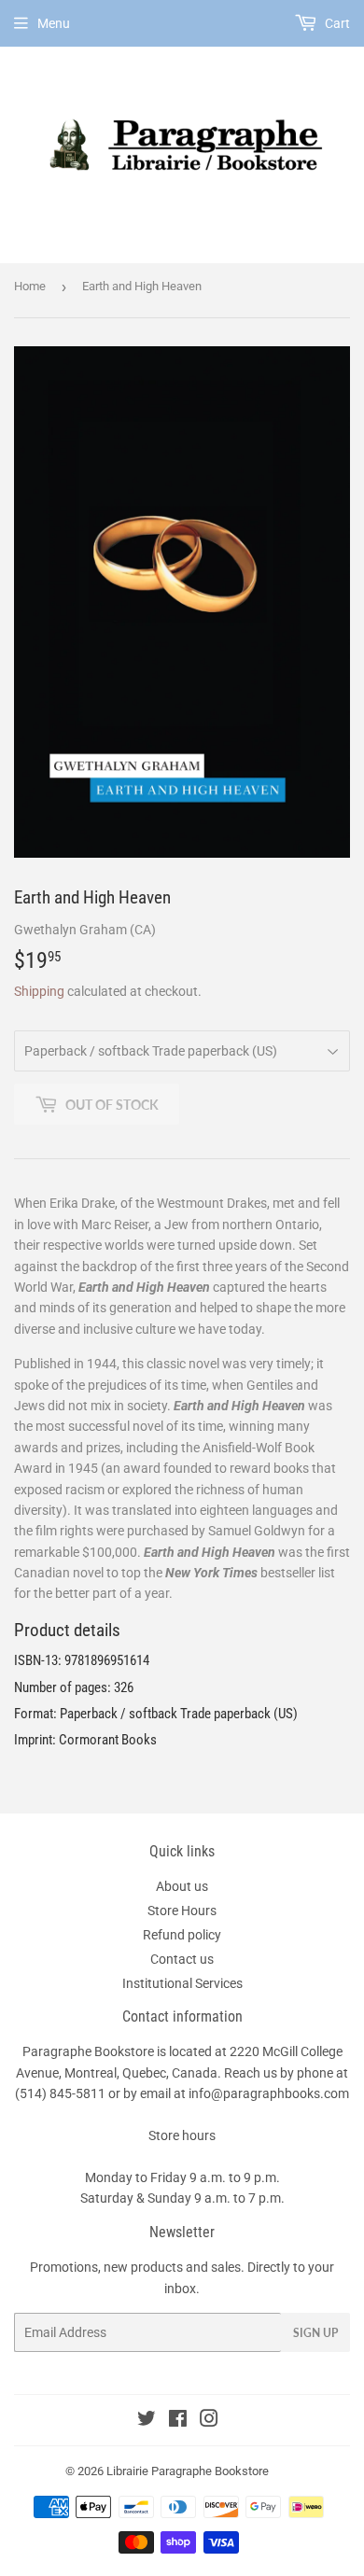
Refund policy (182, 1935)
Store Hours (182, 1911)
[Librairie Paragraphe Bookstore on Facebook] (178, 2421)
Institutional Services (182, 1983)
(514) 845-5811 (60, 2093)
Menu (54, 23)
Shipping (39, 991)
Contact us (182, 1959)
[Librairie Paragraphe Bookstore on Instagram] (209, 2421)
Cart (336, 23)
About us (182, 1886)
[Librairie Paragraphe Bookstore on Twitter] (147, 2421)
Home (30, 286)
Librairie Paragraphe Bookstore (188, 2471)
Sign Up (315, 2333)
